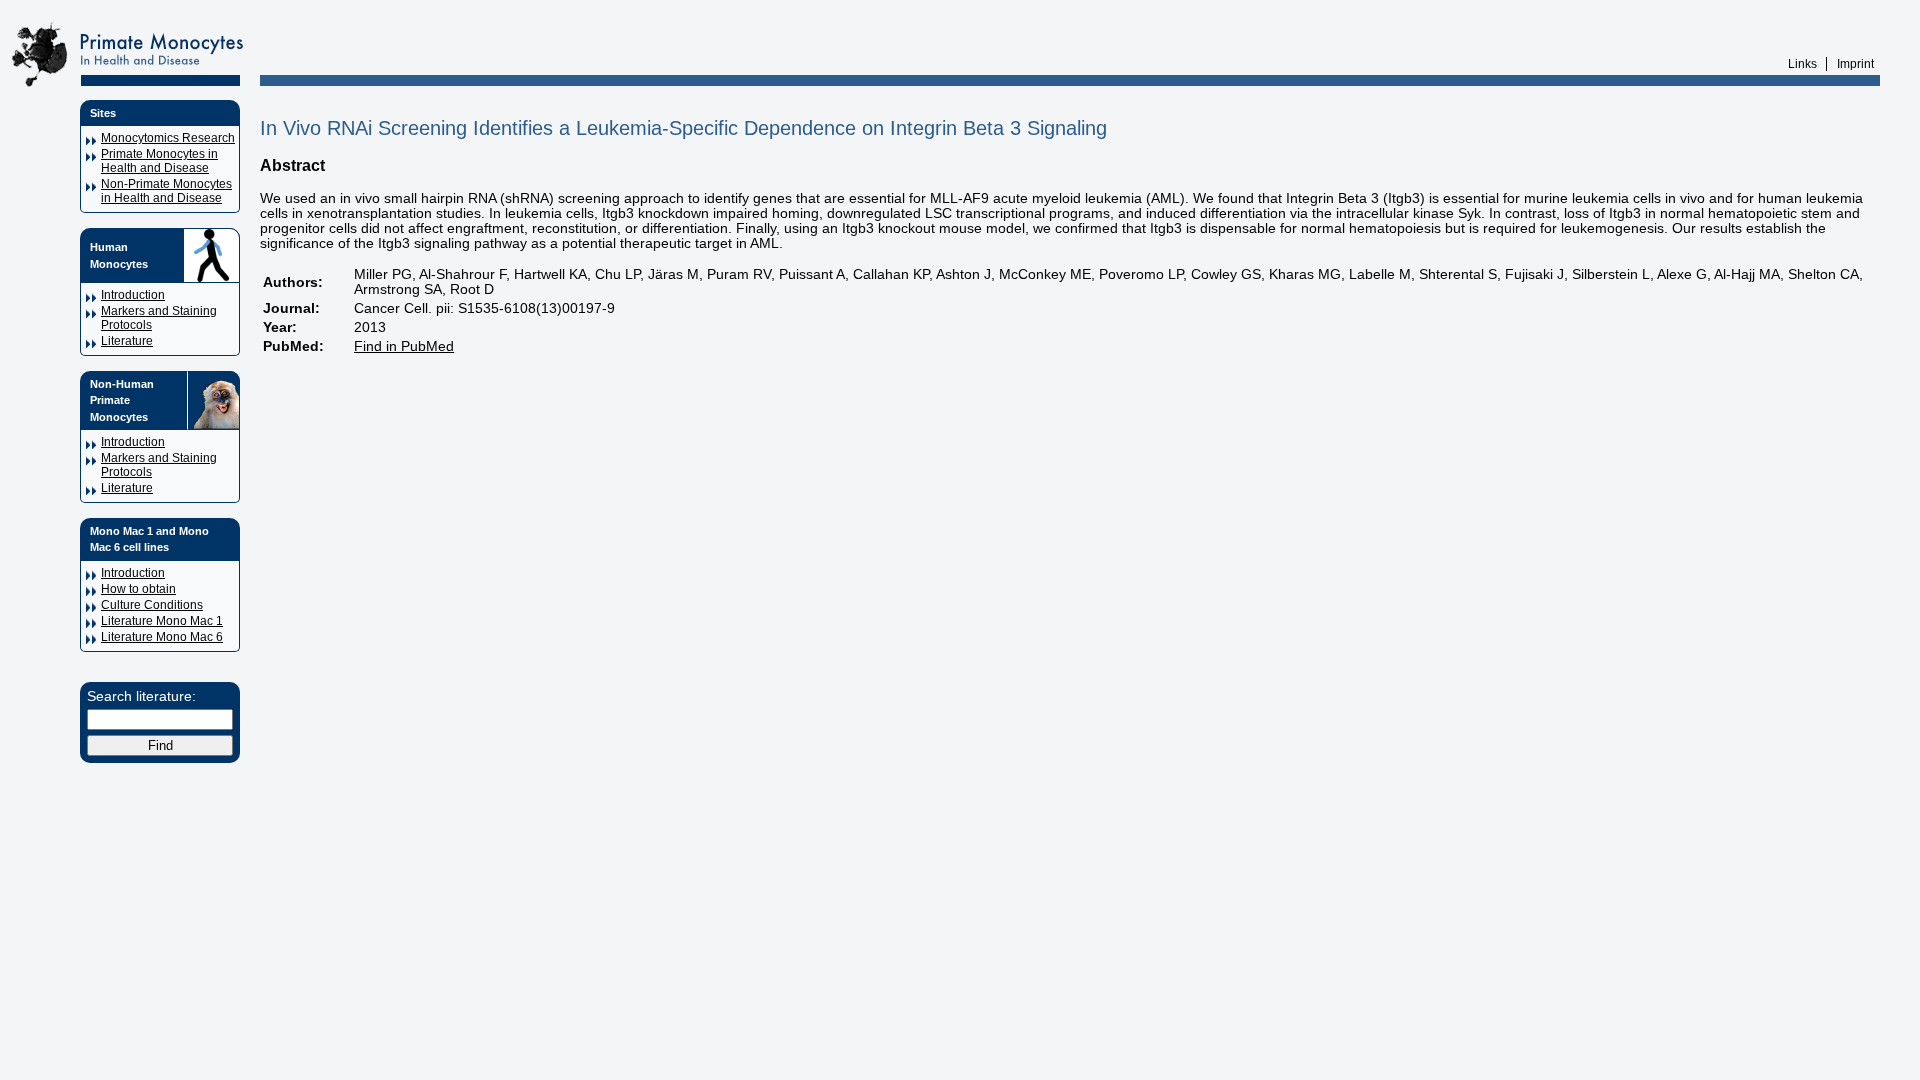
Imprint (1855, 64)
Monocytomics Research (168, 138)
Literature (127, 341)
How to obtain (138, 589)
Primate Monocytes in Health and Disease (159, 161)
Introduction (133, 295)
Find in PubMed (404, 346)
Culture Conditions (152, 605)
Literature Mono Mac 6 (162, 637)
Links (1802, 64)
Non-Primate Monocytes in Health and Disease (166, 191)
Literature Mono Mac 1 (162, 621)
